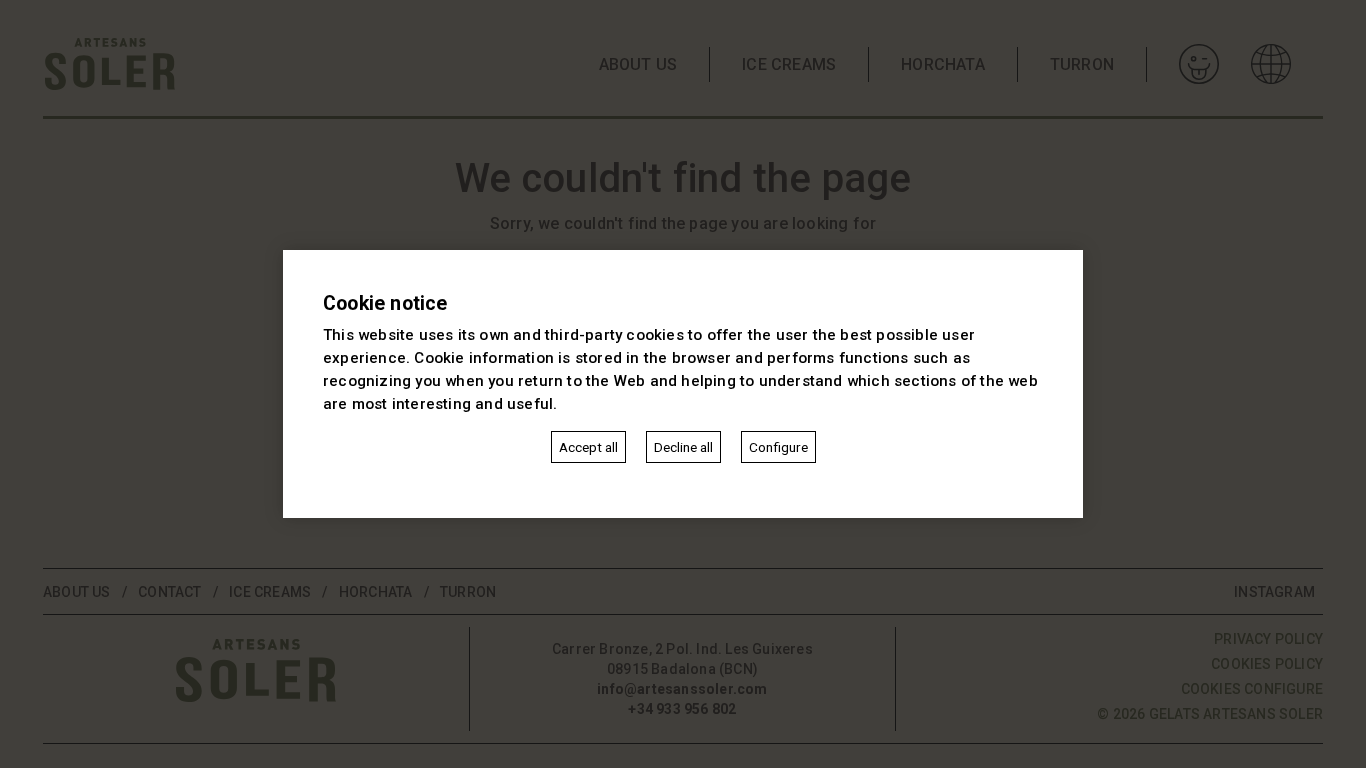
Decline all (683, 447)
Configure (778, 447)
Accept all (588, 447)
